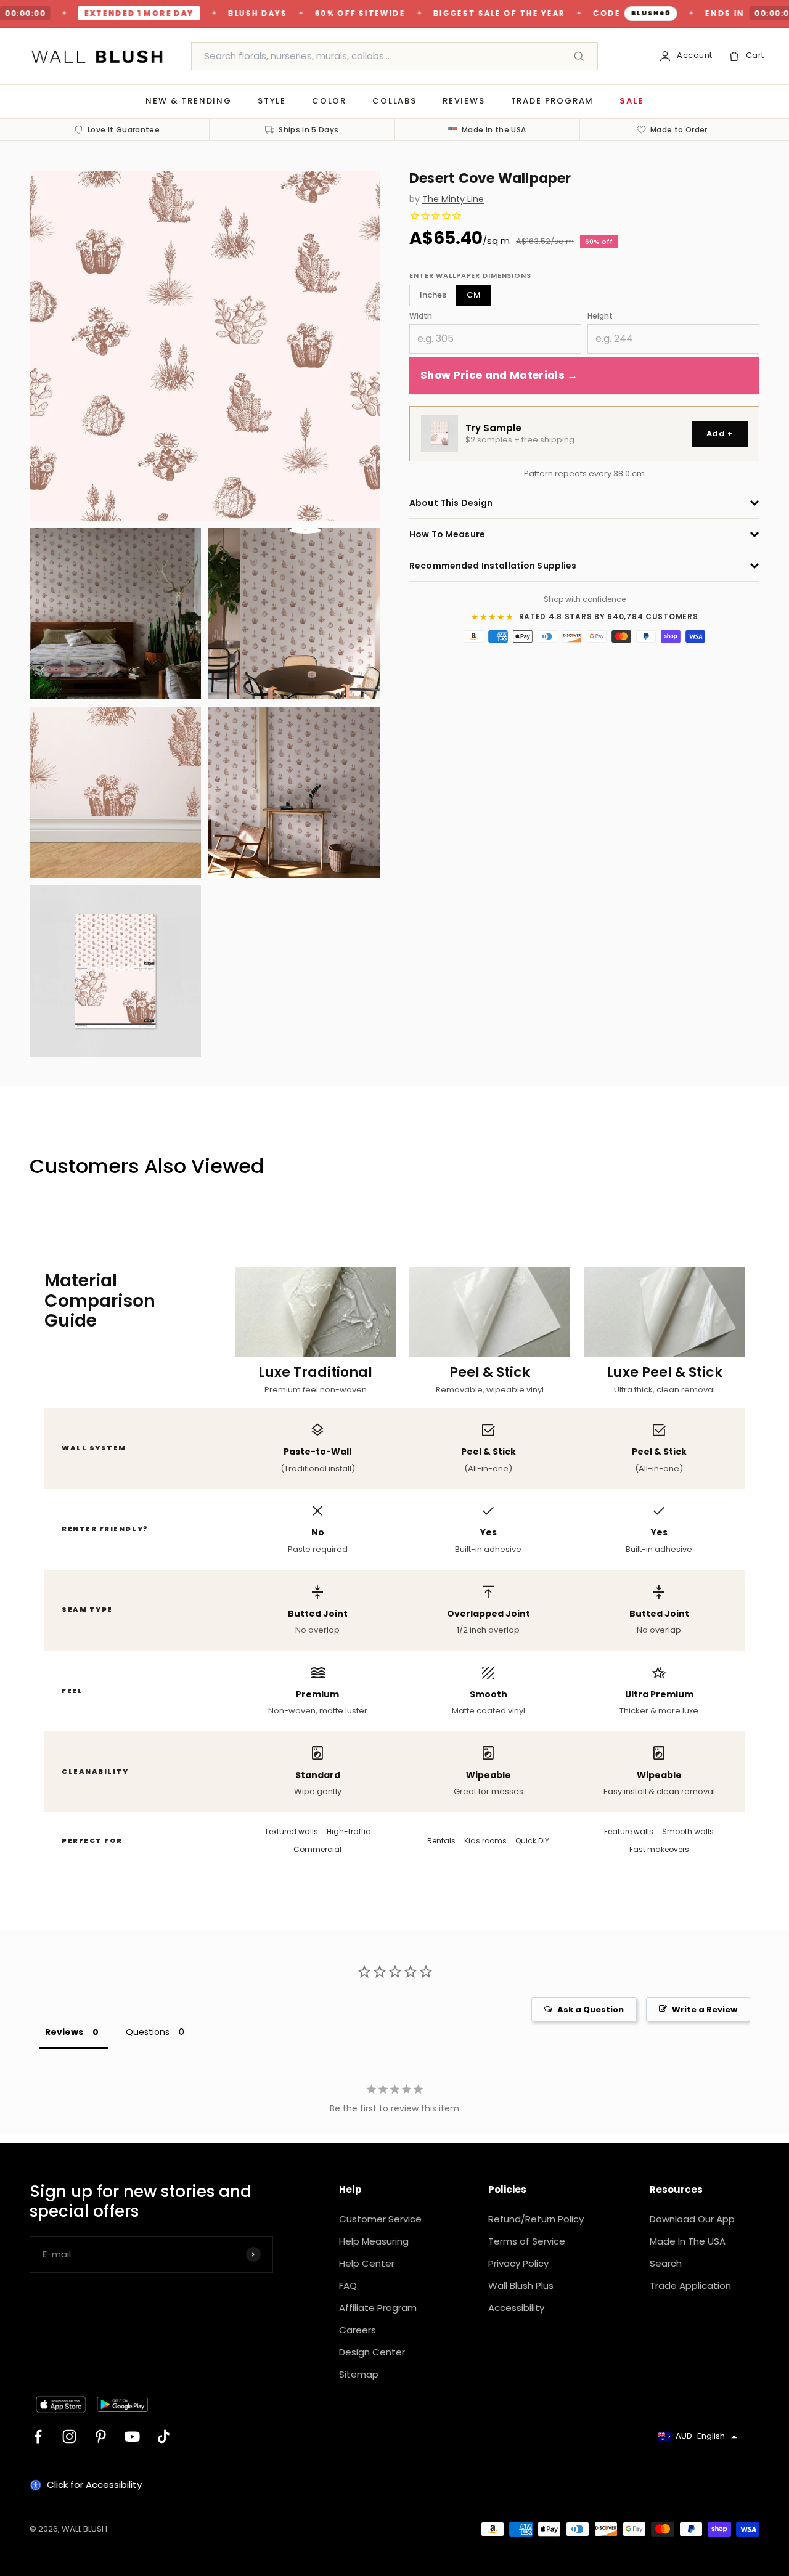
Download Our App (692, 2219)
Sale (631, 101)
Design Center (372, 2352)
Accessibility (516, 2308)
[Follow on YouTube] (132, 2436)
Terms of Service (527, 2241)
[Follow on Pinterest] (101, 2436)
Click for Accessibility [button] (94, 2485)
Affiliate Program (378, 2308)
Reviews (464, 101)
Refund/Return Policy (536, 2219)
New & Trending (188, 101)
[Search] (579, 56)
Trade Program (553, 101)
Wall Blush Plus (521, 2285)
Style (272, 101)
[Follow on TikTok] (164, 2436)
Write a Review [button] (705, 2009)
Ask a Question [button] (591, 2009)
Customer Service (380, 2219)
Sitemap (359, 2374)
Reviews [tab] (64, 2032)
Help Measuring (374, 2241)
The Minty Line (453, 199)
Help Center (367, 2263)
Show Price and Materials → (499, 375)
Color (329, 101)
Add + (720, 433)
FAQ (348, 2285)
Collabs (394, 101)
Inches (433, 295)
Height (600, 316)
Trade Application (690, 2285)
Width (421, 316)
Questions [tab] (148, 2032)
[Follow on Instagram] (69, 2436)
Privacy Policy (518, 2263)
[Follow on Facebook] (38, 2436)
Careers (358, 2330)
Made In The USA (688, 2241)
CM (474, 295)
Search (666, 2263)
